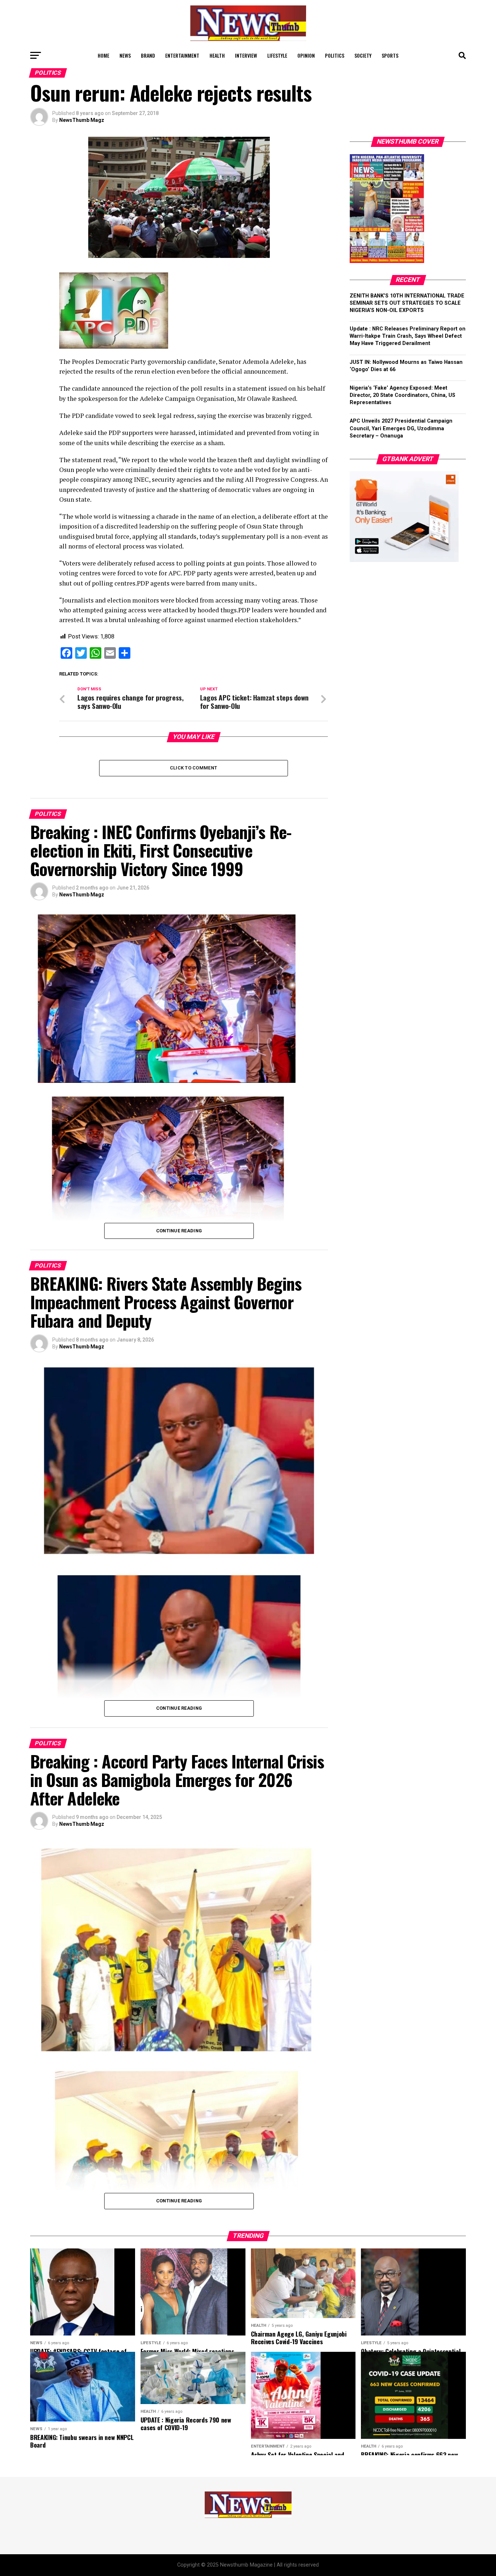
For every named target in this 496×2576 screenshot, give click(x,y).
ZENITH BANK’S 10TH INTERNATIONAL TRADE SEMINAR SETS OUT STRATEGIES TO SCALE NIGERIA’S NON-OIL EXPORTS (407, 303)
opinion (306, 55)
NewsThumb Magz (82, 120)
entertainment (182, 55)
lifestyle (277, 55)
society (363, 55)
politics (335, 55)
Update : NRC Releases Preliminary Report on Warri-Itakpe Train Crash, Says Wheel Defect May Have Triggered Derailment (408, 336)
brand (148, 55)
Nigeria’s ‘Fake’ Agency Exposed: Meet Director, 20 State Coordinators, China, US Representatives (403, 395)
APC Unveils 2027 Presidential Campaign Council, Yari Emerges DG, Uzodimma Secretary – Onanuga (401, 428)
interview (246, 55)
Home (103, 55)
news (125, 55)
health (217, 55)
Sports (390, 55)
